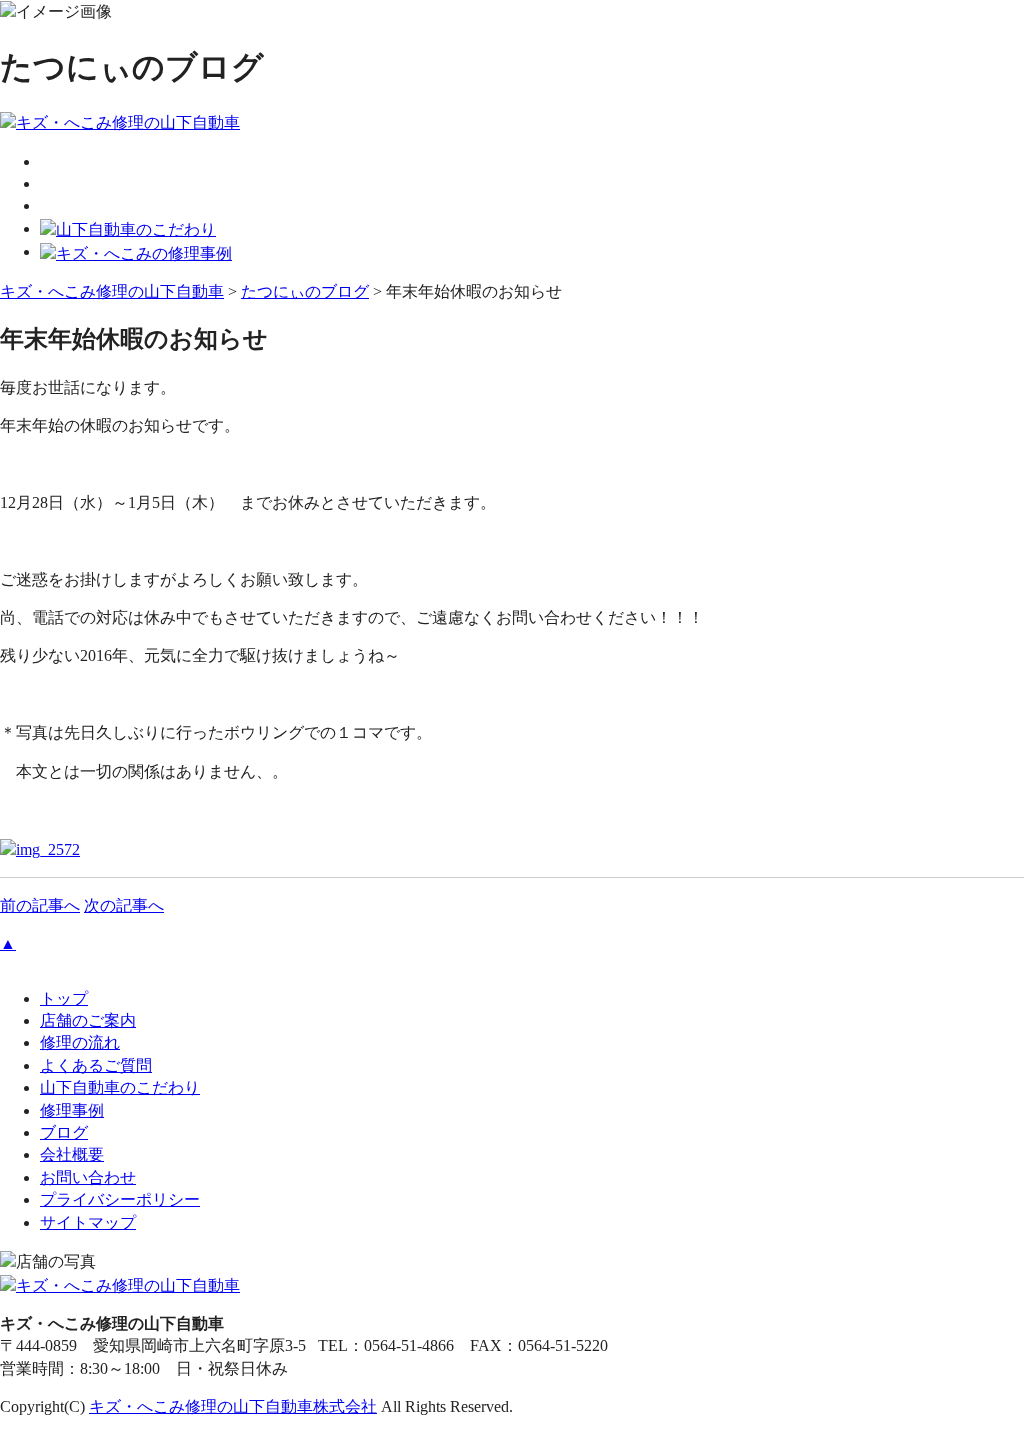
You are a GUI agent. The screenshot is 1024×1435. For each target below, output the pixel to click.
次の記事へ (124, 905)
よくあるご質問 (96, 1065)
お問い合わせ (88, 1177)
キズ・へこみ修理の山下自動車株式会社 (233, 1406)
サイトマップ (88, 1222)
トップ (64, 998)
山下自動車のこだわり (120, 1087)
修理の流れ (80, 1042)
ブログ (64, 1132)
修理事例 (72, 1110)
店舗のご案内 (88, 1020)
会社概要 (72, 1154)
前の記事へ (40, 905)
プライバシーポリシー (120, 1199)
